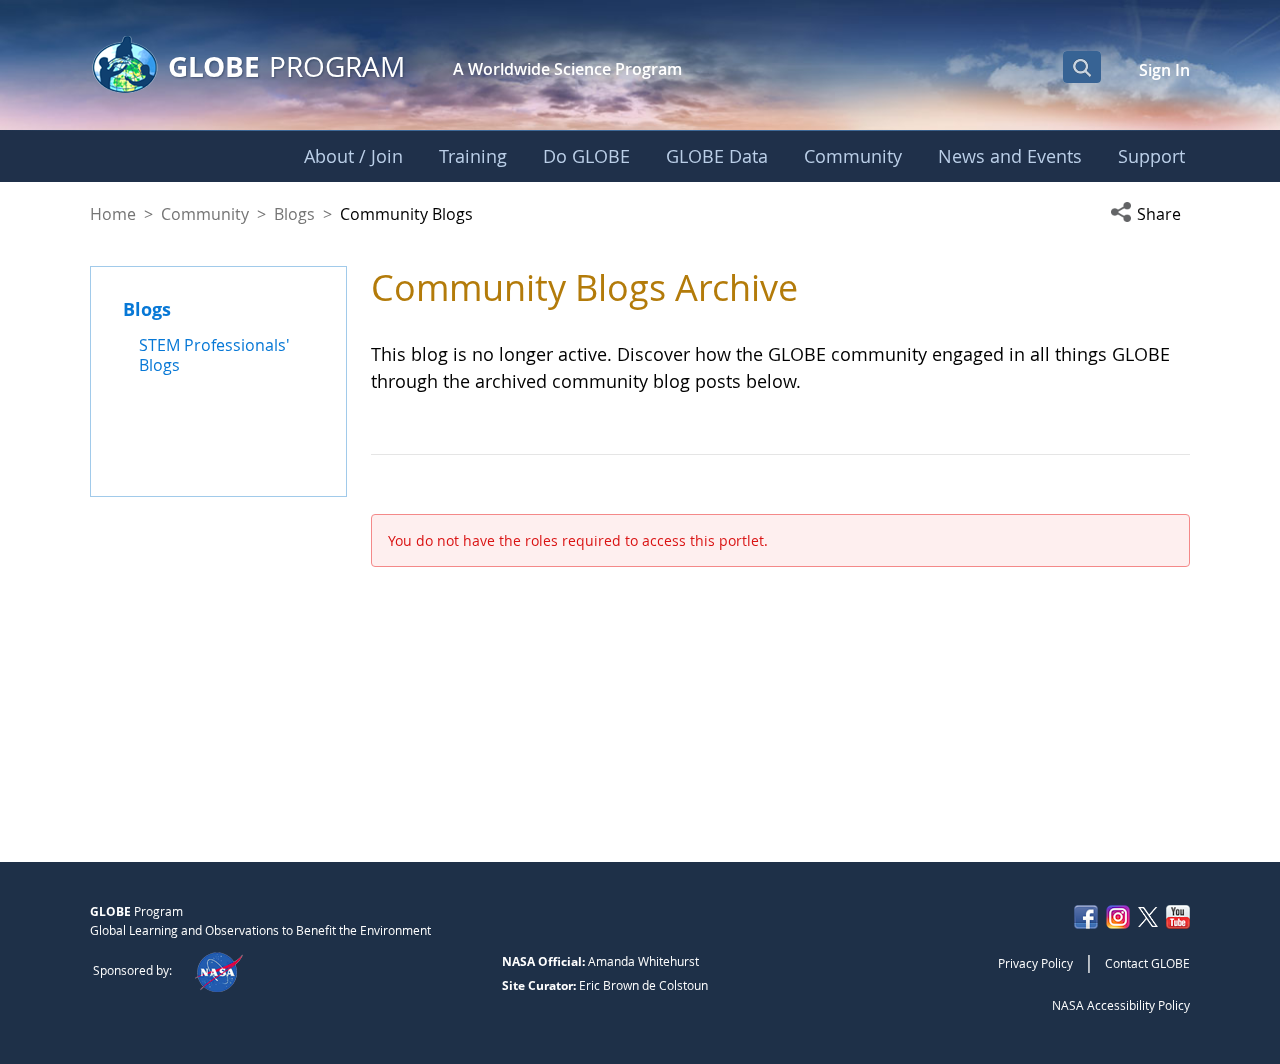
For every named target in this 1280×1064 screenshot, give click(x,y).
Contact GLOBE (1147, 963)
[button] (1150, 214)
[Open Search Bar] (1082, 67)
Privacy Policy (1035, 963)
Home (113, 214)
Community (205, 214)
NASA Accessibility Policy (1121, 1005)
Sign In (1164, 70)
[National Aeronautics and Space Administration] (218, 970)
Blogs (294, 214)
